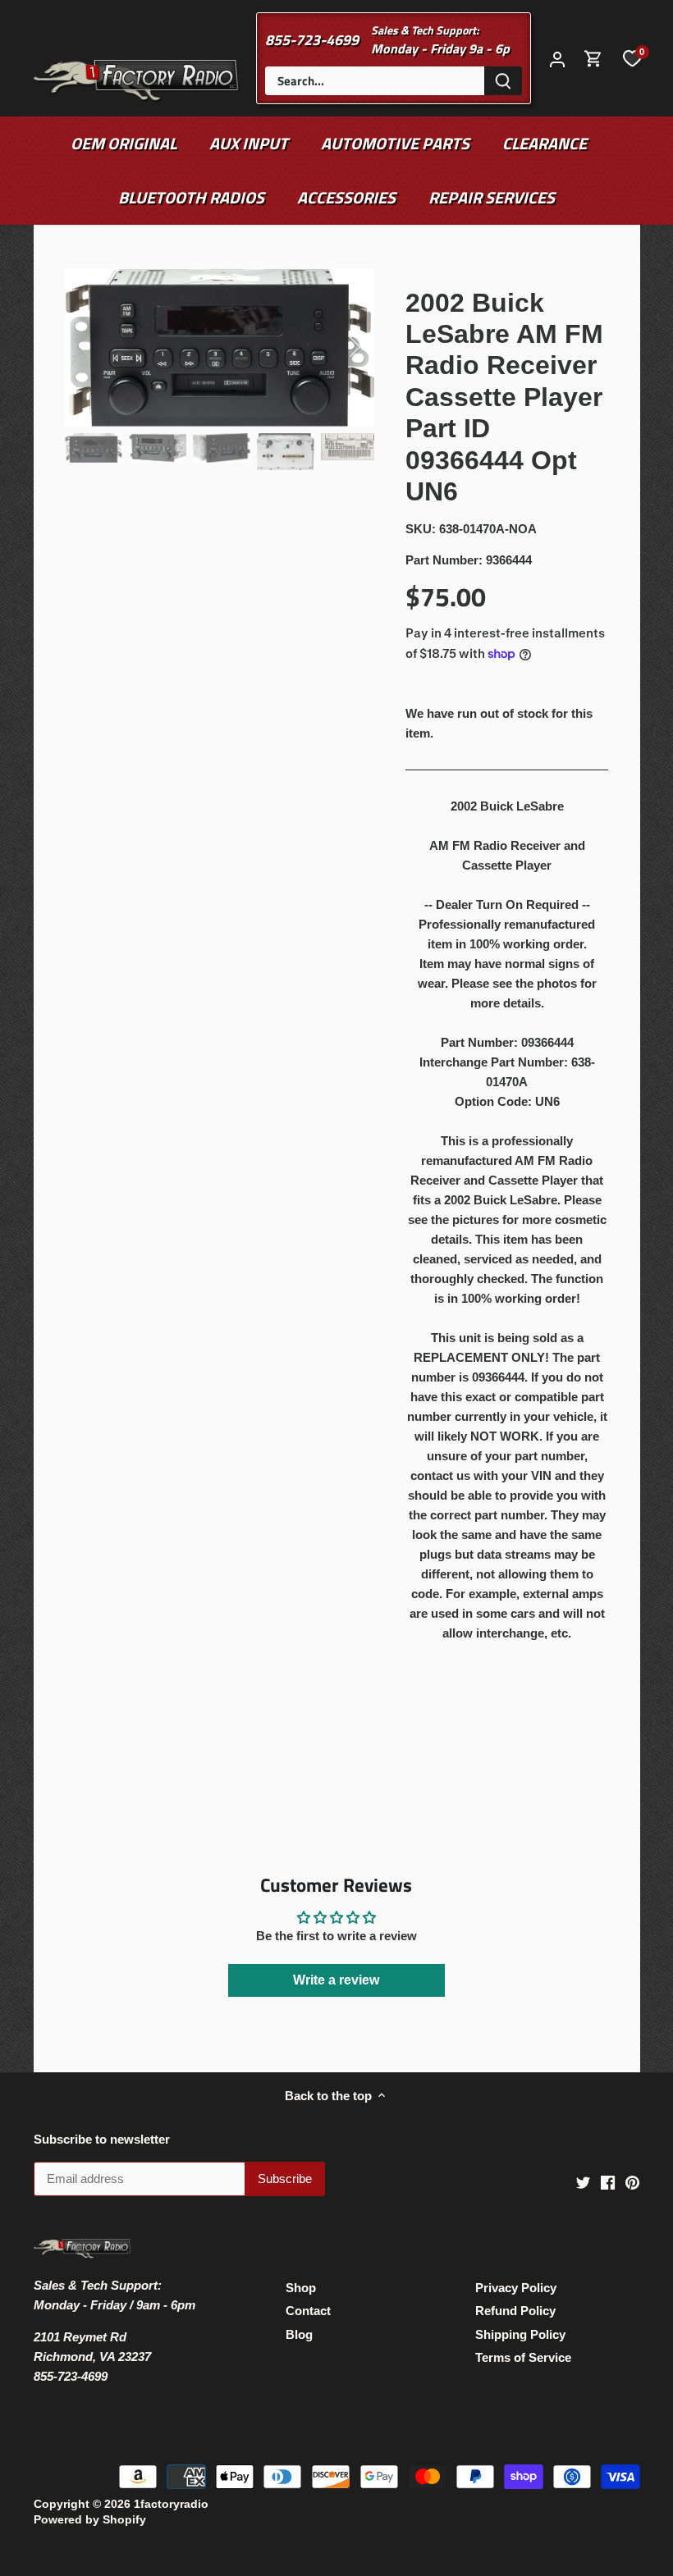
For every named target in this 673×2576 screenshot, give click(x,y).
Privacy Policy (516, 2288)
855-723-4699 (312, 40)
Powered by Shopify (90, 2520)
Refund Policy (515, 2311)
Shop (301, 2288)
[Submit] (503, 81)
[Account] (557, 59)
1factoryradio (171, 2504)
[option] (220, 347)
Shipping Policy (520, 2334)
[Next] (333, 347)
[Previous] (106, 347)
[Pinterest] (632, 2181)
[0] (632, 58)
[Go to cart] (593, 59)
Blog (299, 2334)
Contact (308, 2311)
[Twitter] (583, 2181)
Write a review (336, 1980)
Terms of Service (523, 2357)
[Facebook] (608, 2181)
